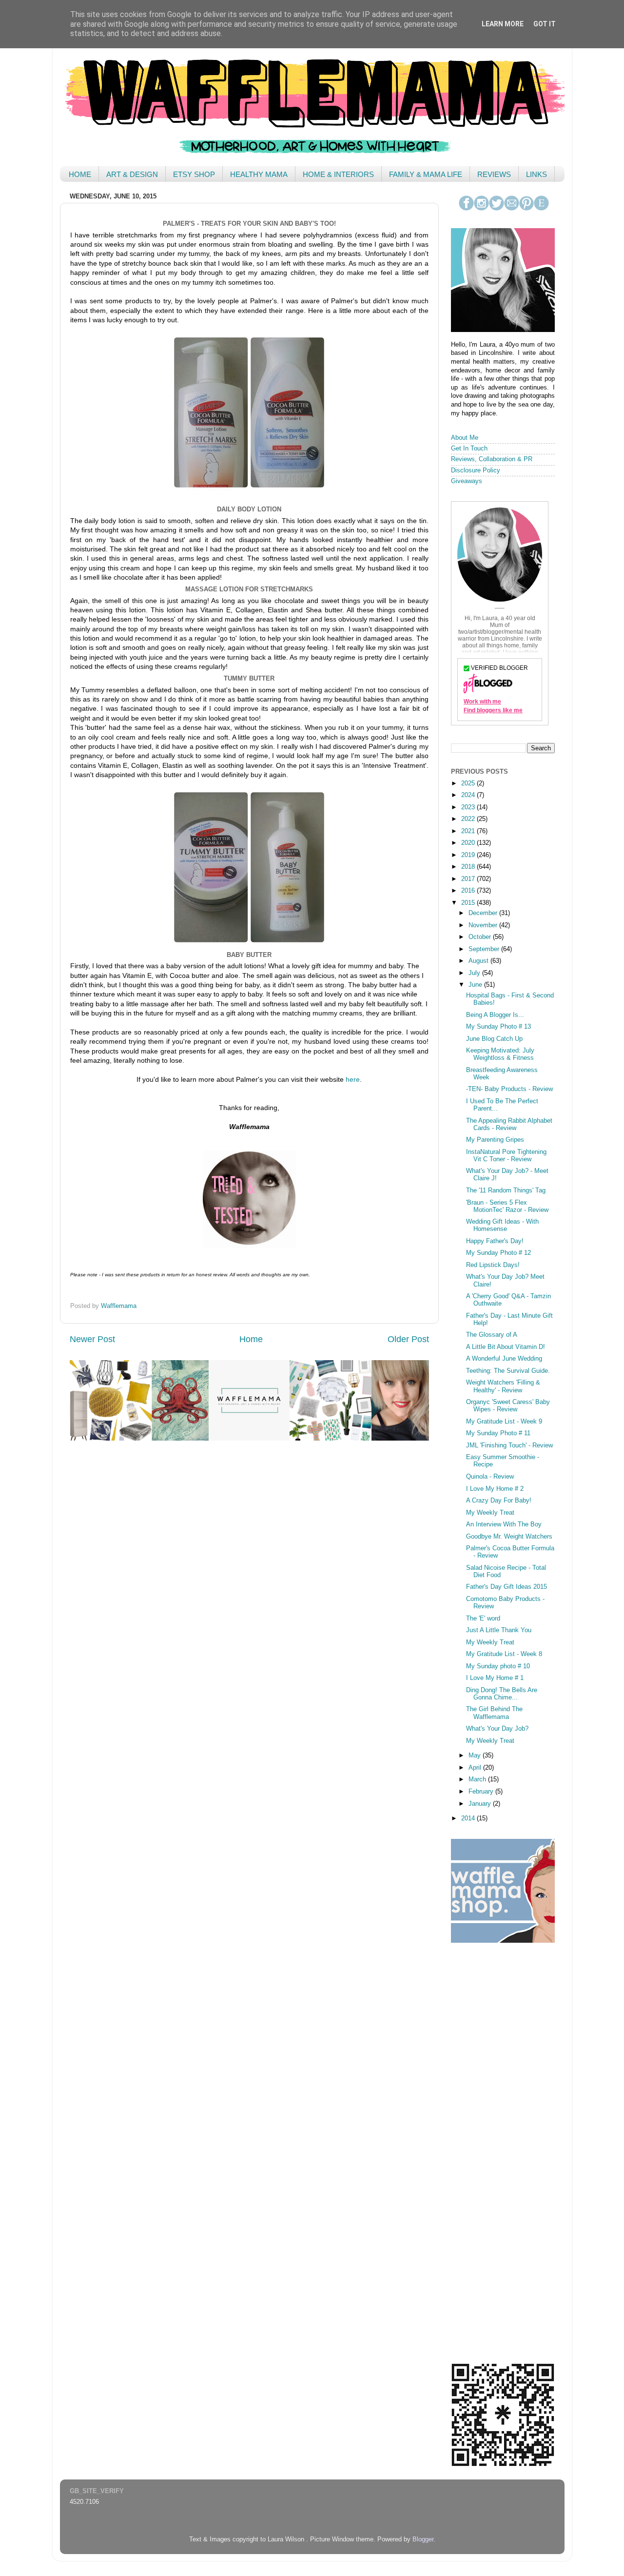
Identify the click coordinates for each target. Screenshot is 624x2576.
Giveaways (467, 481)
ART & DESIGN (132, 174)
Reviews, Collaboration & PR (492, 459)
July (475, 973)
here (353, 1079)
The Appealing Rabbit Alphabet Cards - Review (509, 1124)
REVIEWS (494, 174)
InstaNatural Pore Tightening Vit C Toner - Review (506, 1156)
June (476, 985)
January (481, 1804)
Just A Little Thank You (499, 1630)
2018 (469, 867)
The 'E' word (483, 1619)
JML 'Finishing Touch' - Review (509, 1445)
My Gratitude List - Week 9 (504, 1422)
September (485, 949)
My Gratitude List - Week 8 (504, 1654)
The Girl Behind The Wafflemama (494, 1713)
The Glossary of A (492, 1335)
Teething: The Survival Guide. (508, 1371)
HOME (80, 174)
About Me (465, 438)
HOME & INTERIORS (338, 174)
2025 (469, 783)
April (476, 1768)
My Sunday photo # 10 (498, 1666)
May (476, 1756)
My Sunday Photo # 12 (498, 1253)
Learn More (503, 24)
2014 (469, 1818)
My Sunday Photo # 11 (498, 1433)
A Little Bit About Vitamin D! (506, 1347)
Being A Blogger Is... (495, 1015)
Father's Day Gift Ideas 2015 (507, 1587)
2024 (469, 795)
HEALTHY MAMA (259, 174)
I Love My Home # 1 (495, 1678)
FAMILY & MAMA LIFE (426, 174)
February (482, 1792)
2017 (469, 879)
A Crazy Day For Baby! (499, 1501)
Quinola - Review (490, 1477)
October (481, 937)
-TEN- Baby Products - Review (509, 1089)
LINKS (536, 174)
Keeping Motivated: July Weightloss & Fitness (500, 1054)
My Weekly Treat (490, 1513)
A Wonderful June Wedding (504, 1359)
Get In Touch (469, 449)
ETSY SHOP (194, 174)
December (484, 913)
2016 (469, 891)
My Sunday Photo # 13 (498, 1027)
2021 (469, 831)
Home (251, 1339)
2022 (469, 819)
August (479, 961)
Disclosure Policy (476, 470)
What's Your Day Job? (497, 1729)
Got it (545, 24)
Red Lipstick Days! (493, 1265)
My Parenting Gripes (495, 1140)
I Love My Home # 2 (495, 1489)
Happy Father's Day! (495, 1241)
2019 (469, 855)
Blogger (423, 2539)
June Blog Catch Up (494, 1039)
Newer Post (92, 1339)
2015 (469, 903)
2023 (469, 807)
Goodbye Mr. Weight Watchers (509, 1537)
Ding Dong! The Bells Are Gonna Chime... (502, 1694)
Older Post (408, 1339)
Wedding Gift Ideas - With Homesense (502, 1225)
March (478, 1779)
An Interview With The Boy (504, 1524)
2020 (469, 843)
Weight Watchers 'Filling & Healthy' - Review (503, 1386)
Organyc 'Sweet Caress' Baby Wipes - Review (508, 1406)
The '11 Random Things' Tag (506, 1190)
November (484, 925)
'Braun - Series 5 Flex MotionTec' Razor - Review (507, 1206)
